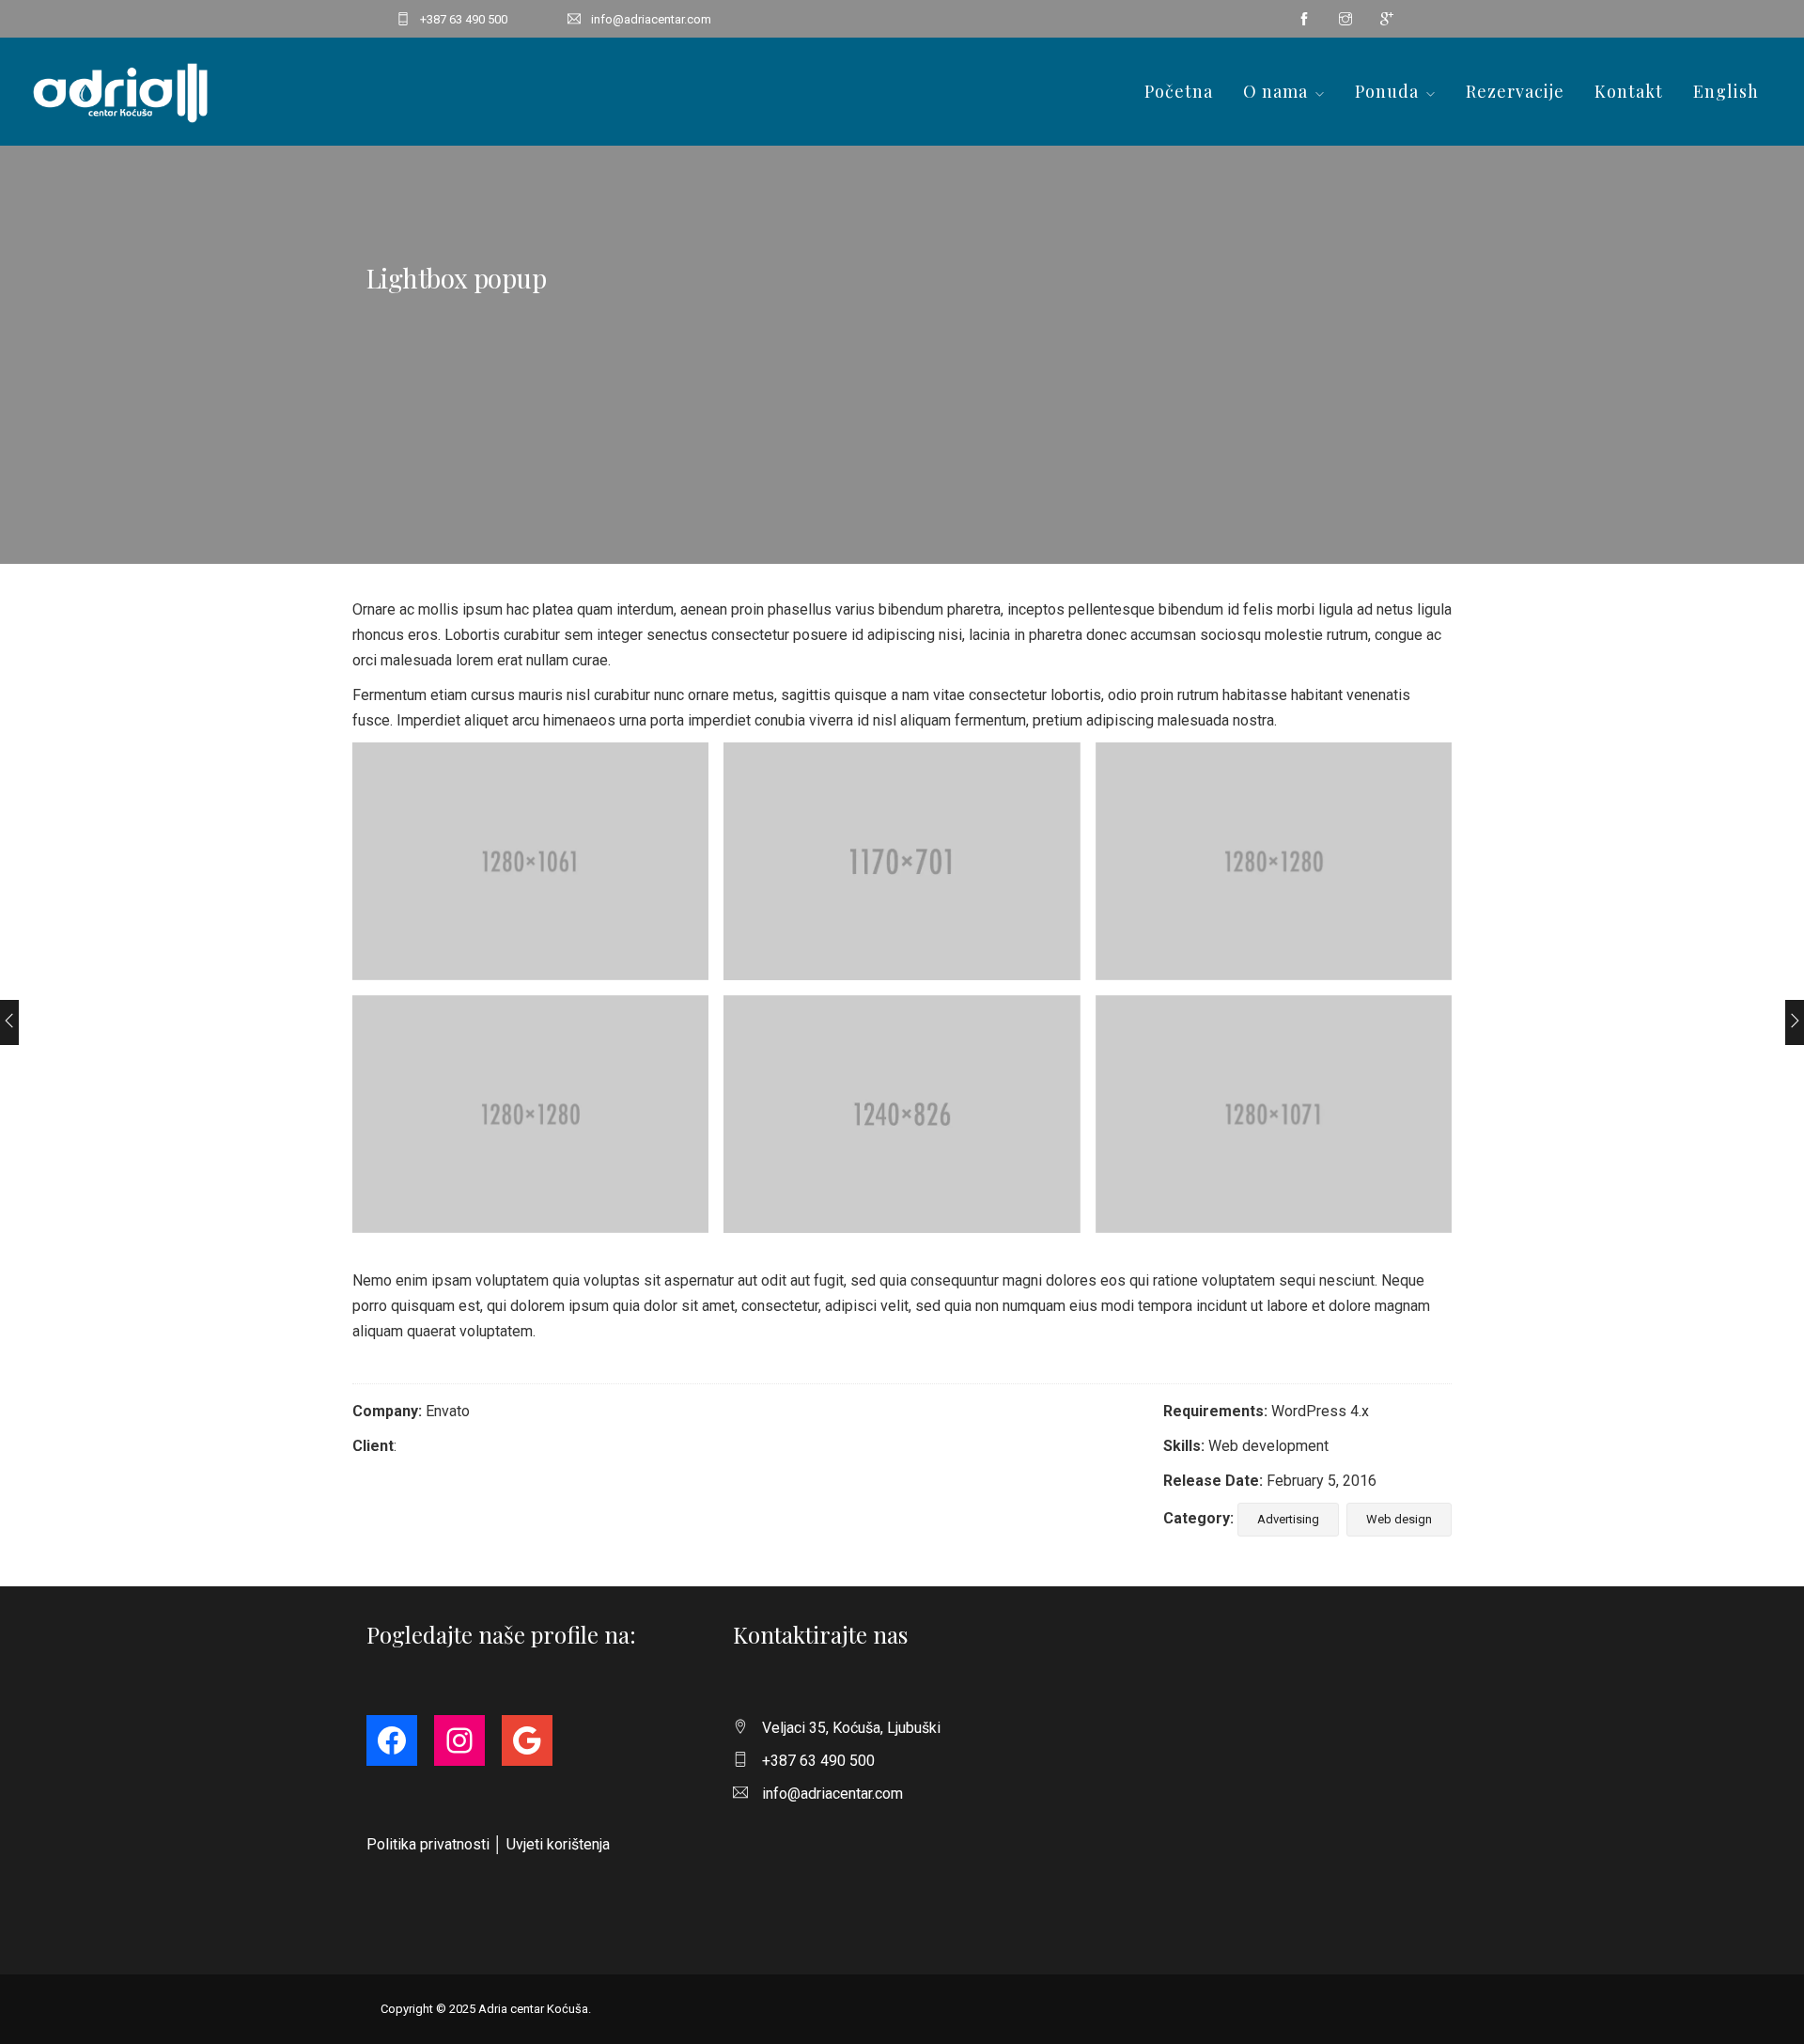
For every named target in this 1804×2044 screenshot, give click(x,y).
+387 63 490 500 (464, 19)
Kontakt (1629, 91)
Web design (1399, 1519)
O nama (1275, 91)
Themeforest (443, 1446)
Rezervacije (1515, 91)
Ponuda (1387, 91)
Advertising (1288, 1519)
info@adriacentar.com (651, 19)
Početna (1179, 91)
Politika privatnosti (428, 1844)
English (1726, 91)
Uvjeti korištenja (558, 1844)
